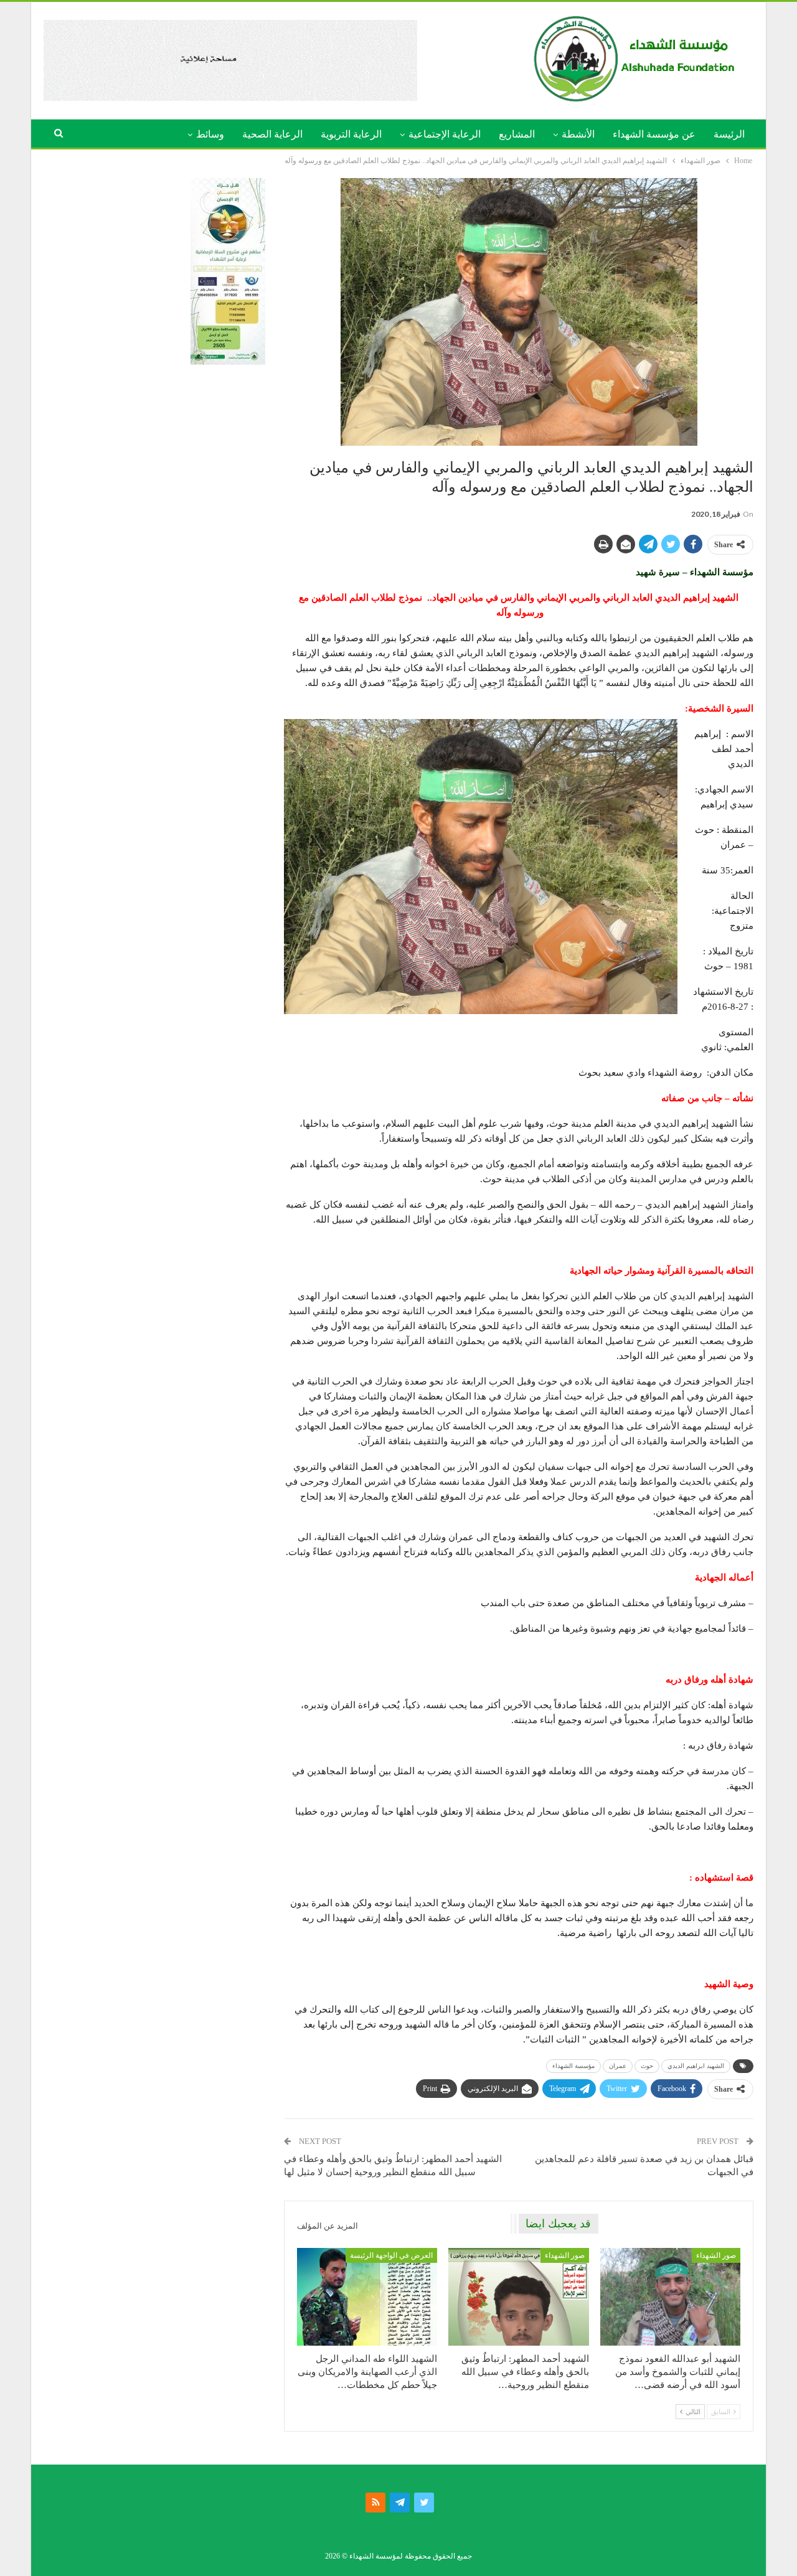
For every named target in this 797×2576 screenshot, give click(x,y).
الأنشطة (578, 134)
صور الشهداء (716, 2255)
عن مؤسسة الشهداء (654, 134)
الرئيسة (729, 134)
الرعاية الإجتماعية (445, 134)
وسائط (210, 134)
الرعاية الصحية (272, 134)
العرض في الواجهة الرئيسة (391, 2255)
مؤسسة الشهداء (573, 2066)
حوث (647, 2066)
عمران (618, 2066)
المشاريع (517, 134)
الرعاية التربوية (351, 134)
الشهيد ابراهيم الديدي (696, 2066)
